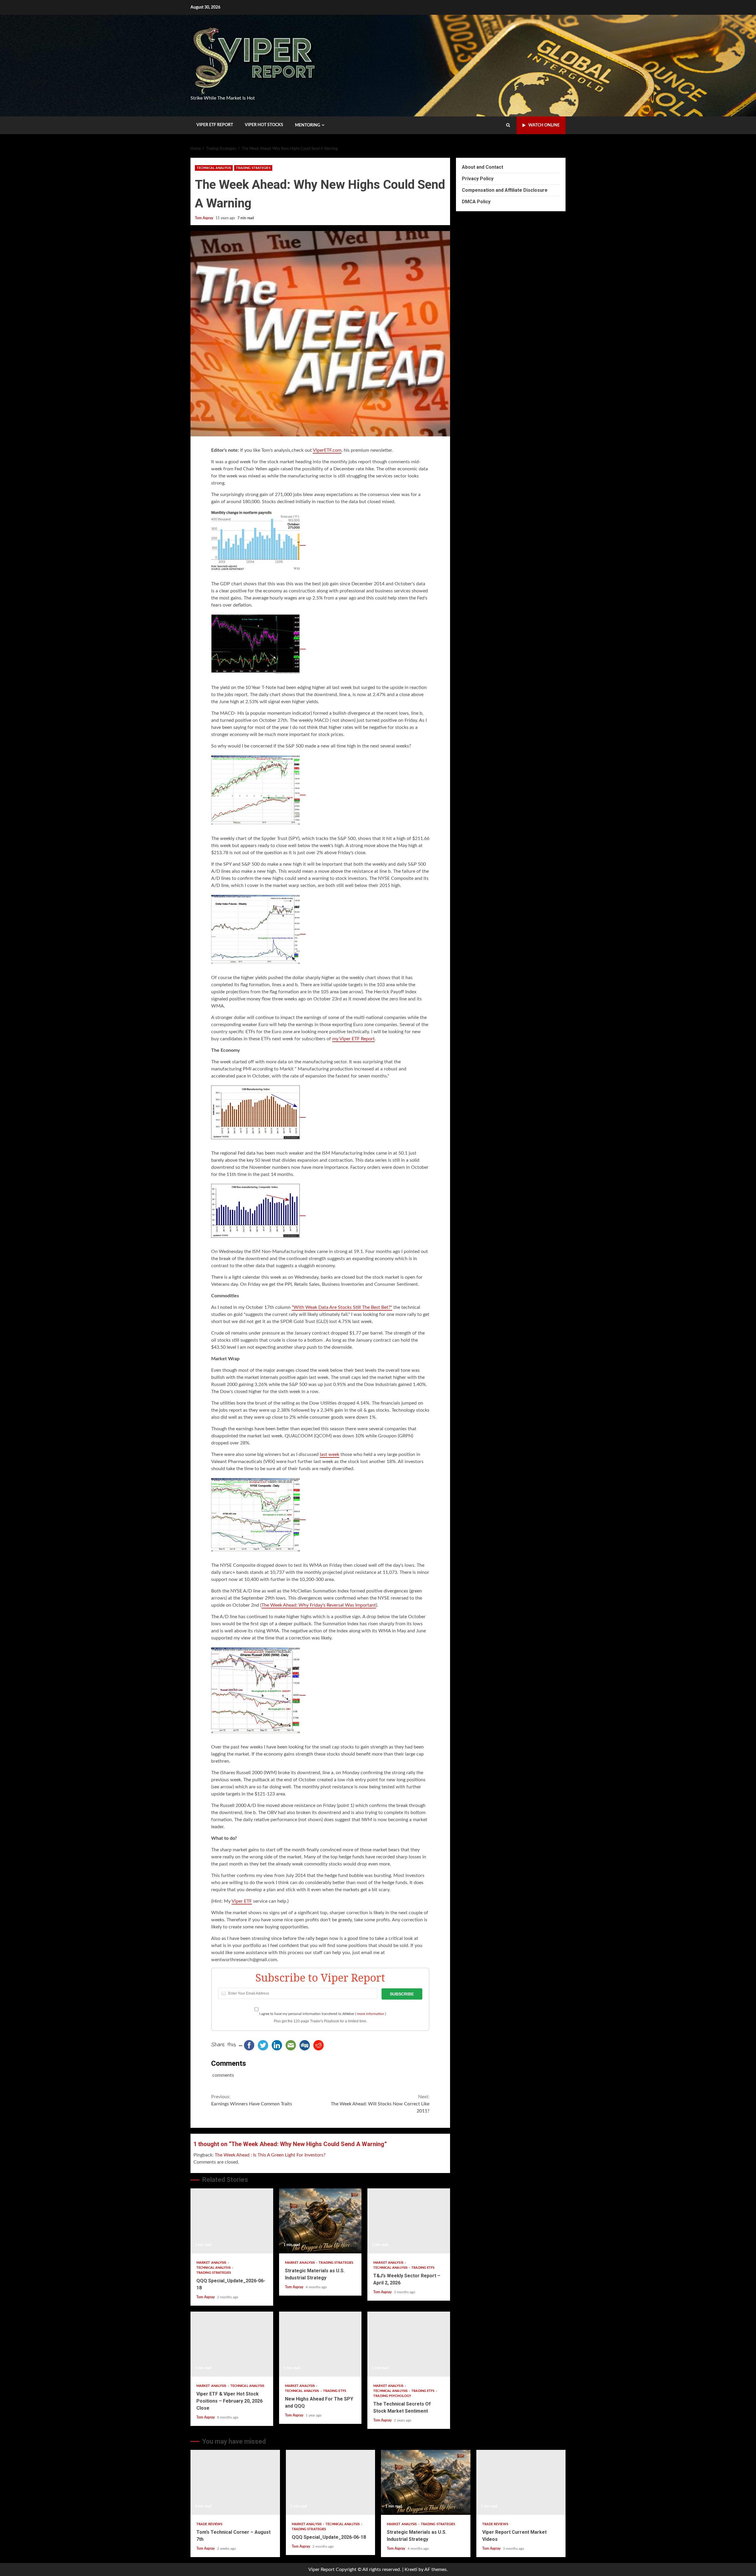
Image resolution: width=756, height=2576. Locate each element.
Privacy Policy (478, 179)
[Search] (508, 125)
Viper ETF (242, 1901)
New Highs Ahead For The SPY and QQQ (320, 2344)
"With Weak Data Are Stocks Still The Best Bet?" (342, 1307)
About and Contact (483, 167)
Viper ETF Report (215, 125)
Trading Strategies (253, 168)
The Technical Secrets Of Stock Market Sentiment (409, 2344)
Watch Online (544, 125)
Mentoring (308, 125)
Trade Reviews (209, 2524)
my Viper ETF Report (353, 1039)
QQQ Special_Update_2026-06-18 (232, 2221)
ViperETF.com (327, 450)
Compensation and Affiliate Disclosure (505, 190)
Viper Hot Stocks (264, 125)
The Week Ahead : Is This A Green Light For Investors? (270, 2155)
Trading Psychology (392, 2396)
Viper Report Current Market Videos (521, 2482)
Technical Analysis (214, 168)
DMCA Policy (476, 202)
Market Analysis (212, 2263)
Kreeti (411, 2570)
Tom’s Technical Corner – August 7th (235, 2482)
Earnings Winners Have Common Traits (252, 2100)
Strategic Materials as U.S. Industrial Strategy (320, 2221)
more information (371, 2014)
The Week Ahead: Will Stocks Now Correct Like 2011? (380, 2104)
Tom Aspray (205, 218)
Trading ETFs (423, 2268)
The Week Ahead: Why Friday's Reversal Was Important (319, 1605)
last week (330, 1454)
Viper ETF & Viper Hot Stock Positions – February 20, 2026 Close (232, 2344)
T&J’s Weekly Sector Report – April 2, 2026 (409, 2221)
